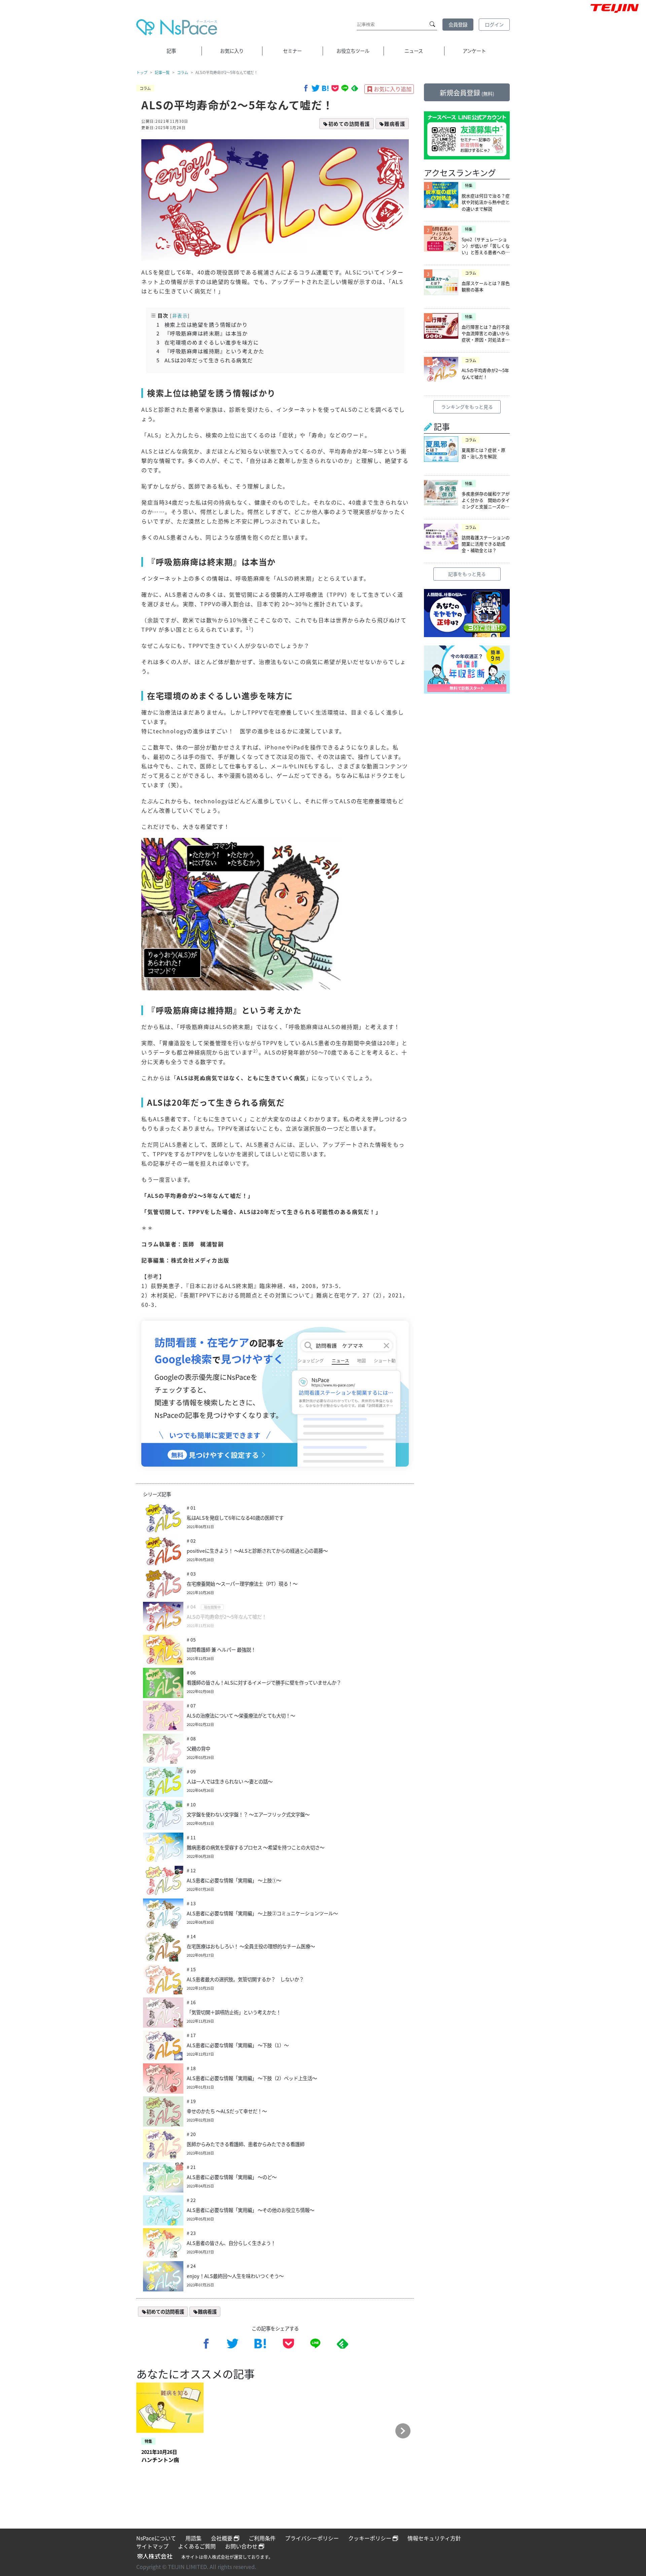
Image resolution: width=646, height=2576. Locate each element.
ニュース (414, 51)
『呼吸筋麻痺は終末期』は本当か (202, 333)
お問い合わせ (242, 2546)
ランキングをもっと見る (467, 407)
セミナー (292, 51)
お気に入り (232, 51)
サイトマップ (152, 2546)
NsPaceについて (156, 2538)
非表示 (180, 316)
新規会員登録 (467, 93)
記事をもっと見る (467, 574)
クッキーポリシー (370, 2538)
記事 (171, 51)
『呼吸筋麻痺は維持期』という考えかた (210, 351)
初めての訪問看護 (349, 124)
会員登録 (458, 24)
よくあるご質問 (197, 2546)
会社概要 (222, 2538)
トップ (142, 72)
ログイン (494, 24)
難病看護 (395, 124)
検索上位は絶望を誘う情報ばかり (202, 324)
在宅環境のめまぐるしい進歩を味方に (208, 342)
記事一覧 (162, 72)
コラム (183, 72)
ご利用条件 (262, 2538)
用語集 (193, 2538)
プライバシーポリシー (312, 2538)
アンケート (474, 51)
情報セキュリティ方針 (434, 2538)
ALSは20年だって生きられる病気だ (205, 360)
